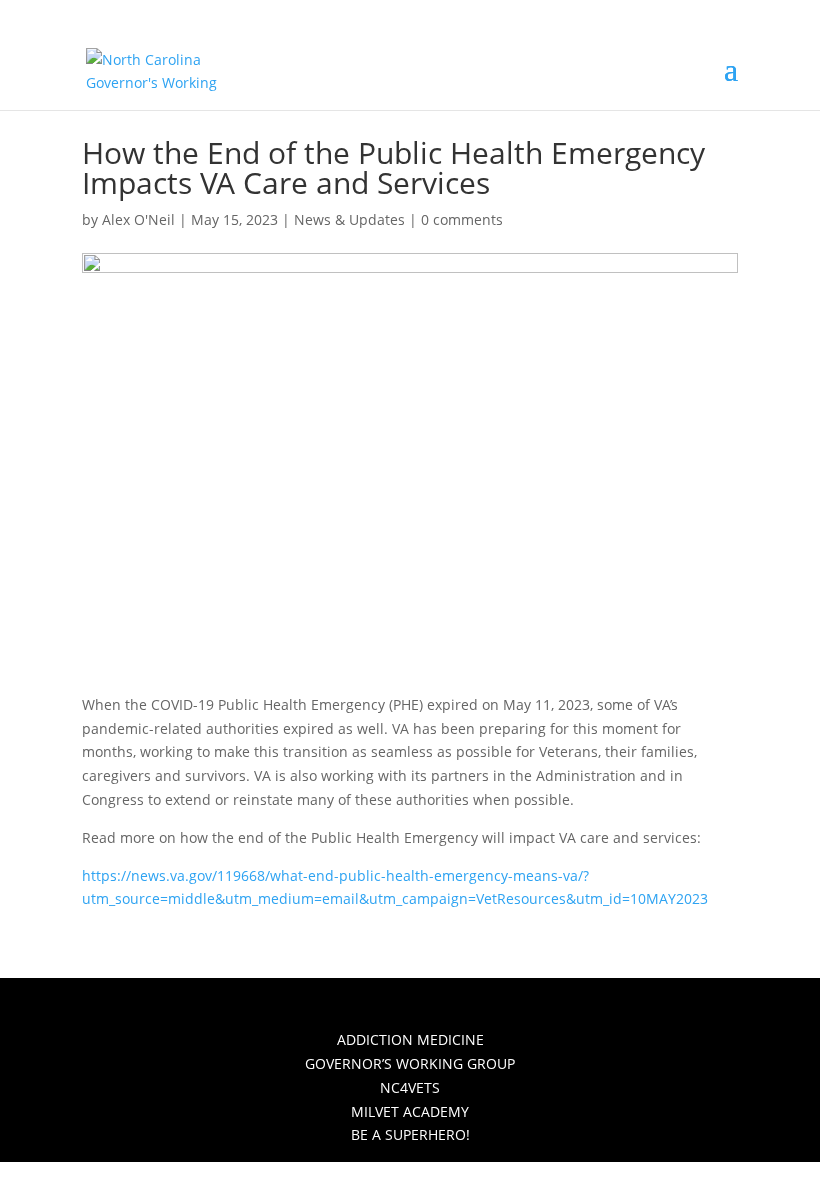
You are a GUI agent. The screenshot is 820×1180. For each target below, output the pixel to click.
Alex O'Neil (138, 219)
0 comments (462, 219)
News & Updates (349, 219)
